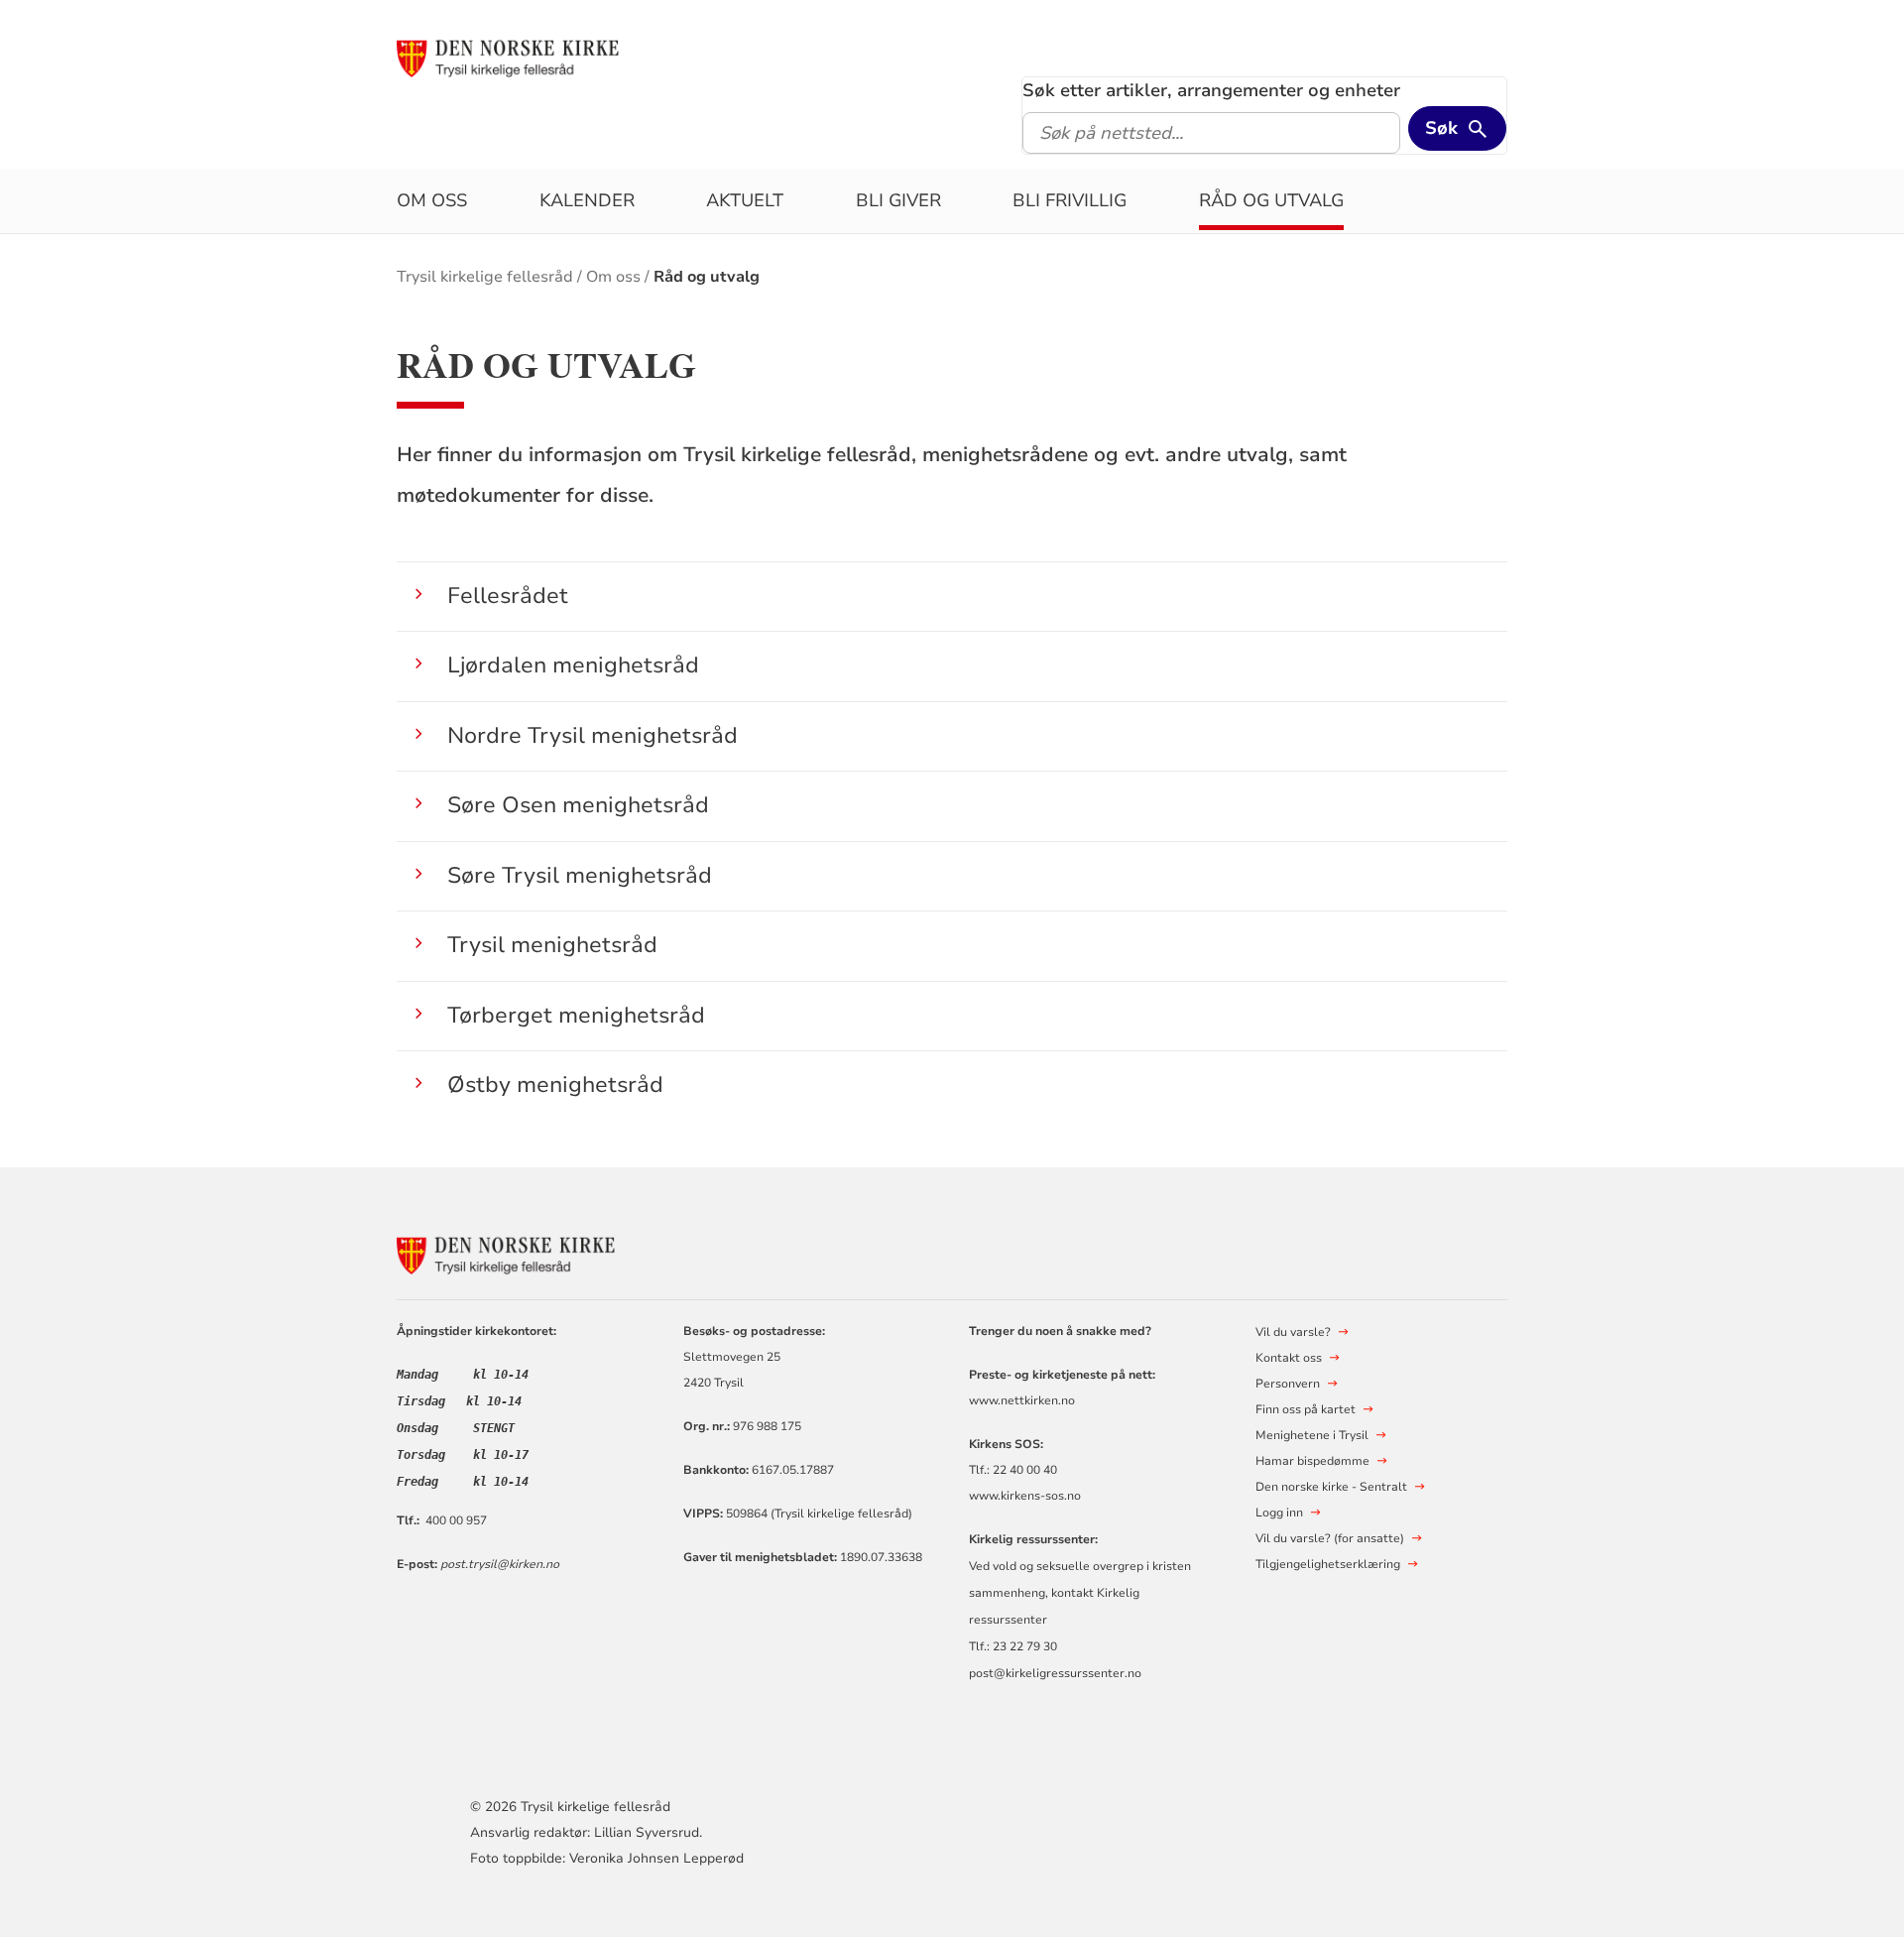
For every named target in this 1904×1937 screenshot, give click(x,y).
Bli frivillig (1070, 200)
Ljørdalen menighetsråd (573, 665)
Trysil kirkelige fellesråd (485, 277)
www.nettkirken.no (1022, 1400)
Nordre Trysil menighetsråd (593, 735)
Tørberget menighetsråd (576, 1015)
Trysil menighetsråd (552, 945)
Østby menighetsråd (555, 1085)
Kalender (587, 200)
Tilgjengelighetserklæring (1328, 1564)
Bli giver (898, 200)
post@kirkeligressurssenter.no (1055, 1673)
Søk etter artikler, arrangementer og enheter (1211, 90)
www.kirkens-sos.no (1025, 1496)
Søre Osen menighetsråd (578, 805)
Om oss (432, 200)
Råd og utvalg (1271, 200)
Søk (1441, 128)
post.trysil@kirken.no (500, 1564)
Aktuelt (745, 200)
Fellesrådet (508, 596)
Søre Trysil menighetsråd (580, 875)
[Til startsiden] (508, 57)
